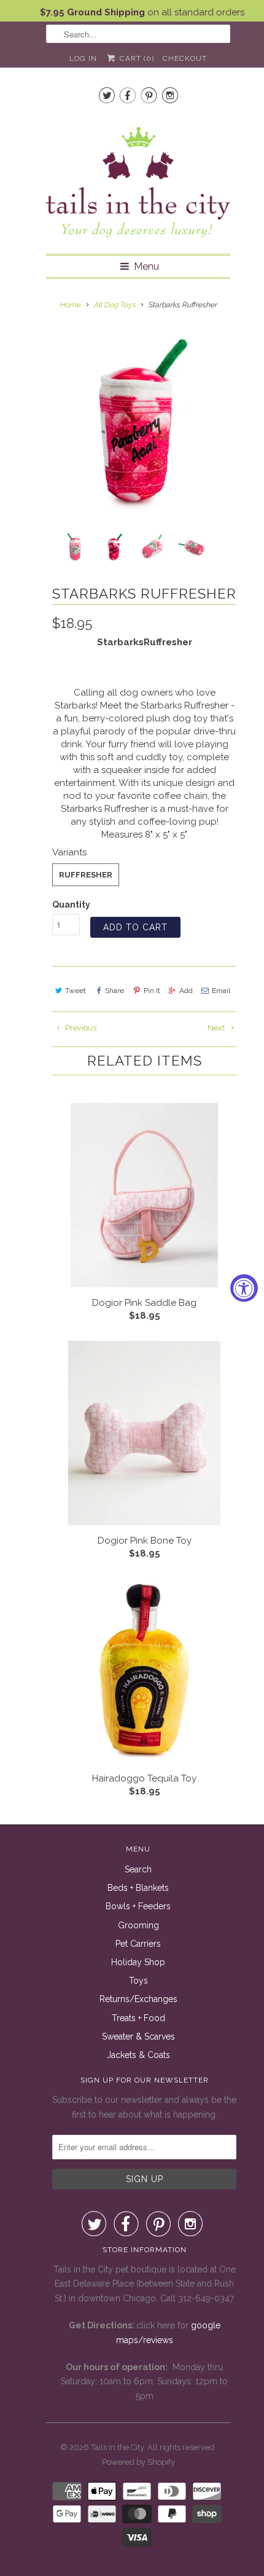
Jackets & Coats (138, 2055)
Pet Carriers (138, 1944)
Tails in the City (117, 2447)
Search (138, 1869)
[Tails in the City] (138, 181)
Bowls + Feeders (138, 1906)
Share (115, 991)
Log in (83, 58)
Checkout (185, 58)
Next (217, 1028)
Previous (80, 1028)
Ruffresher (86, 875)
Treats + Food (138, 2018)
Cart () (135, 58)
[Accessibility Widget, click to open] (244, 1288)
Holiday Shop (138, 1962)
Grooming (138, 1925)
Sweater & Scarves (138, 2036)
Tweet (76, 991)
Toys (138, 1981)
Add (186, 991)
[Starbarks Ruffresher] (138, 422)
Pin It (152, 991)
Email (221, 991)
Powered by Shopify (138, 2462)
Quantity (71, 905)
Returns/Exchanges (138, 1999)
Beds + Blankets (138, 1888)
